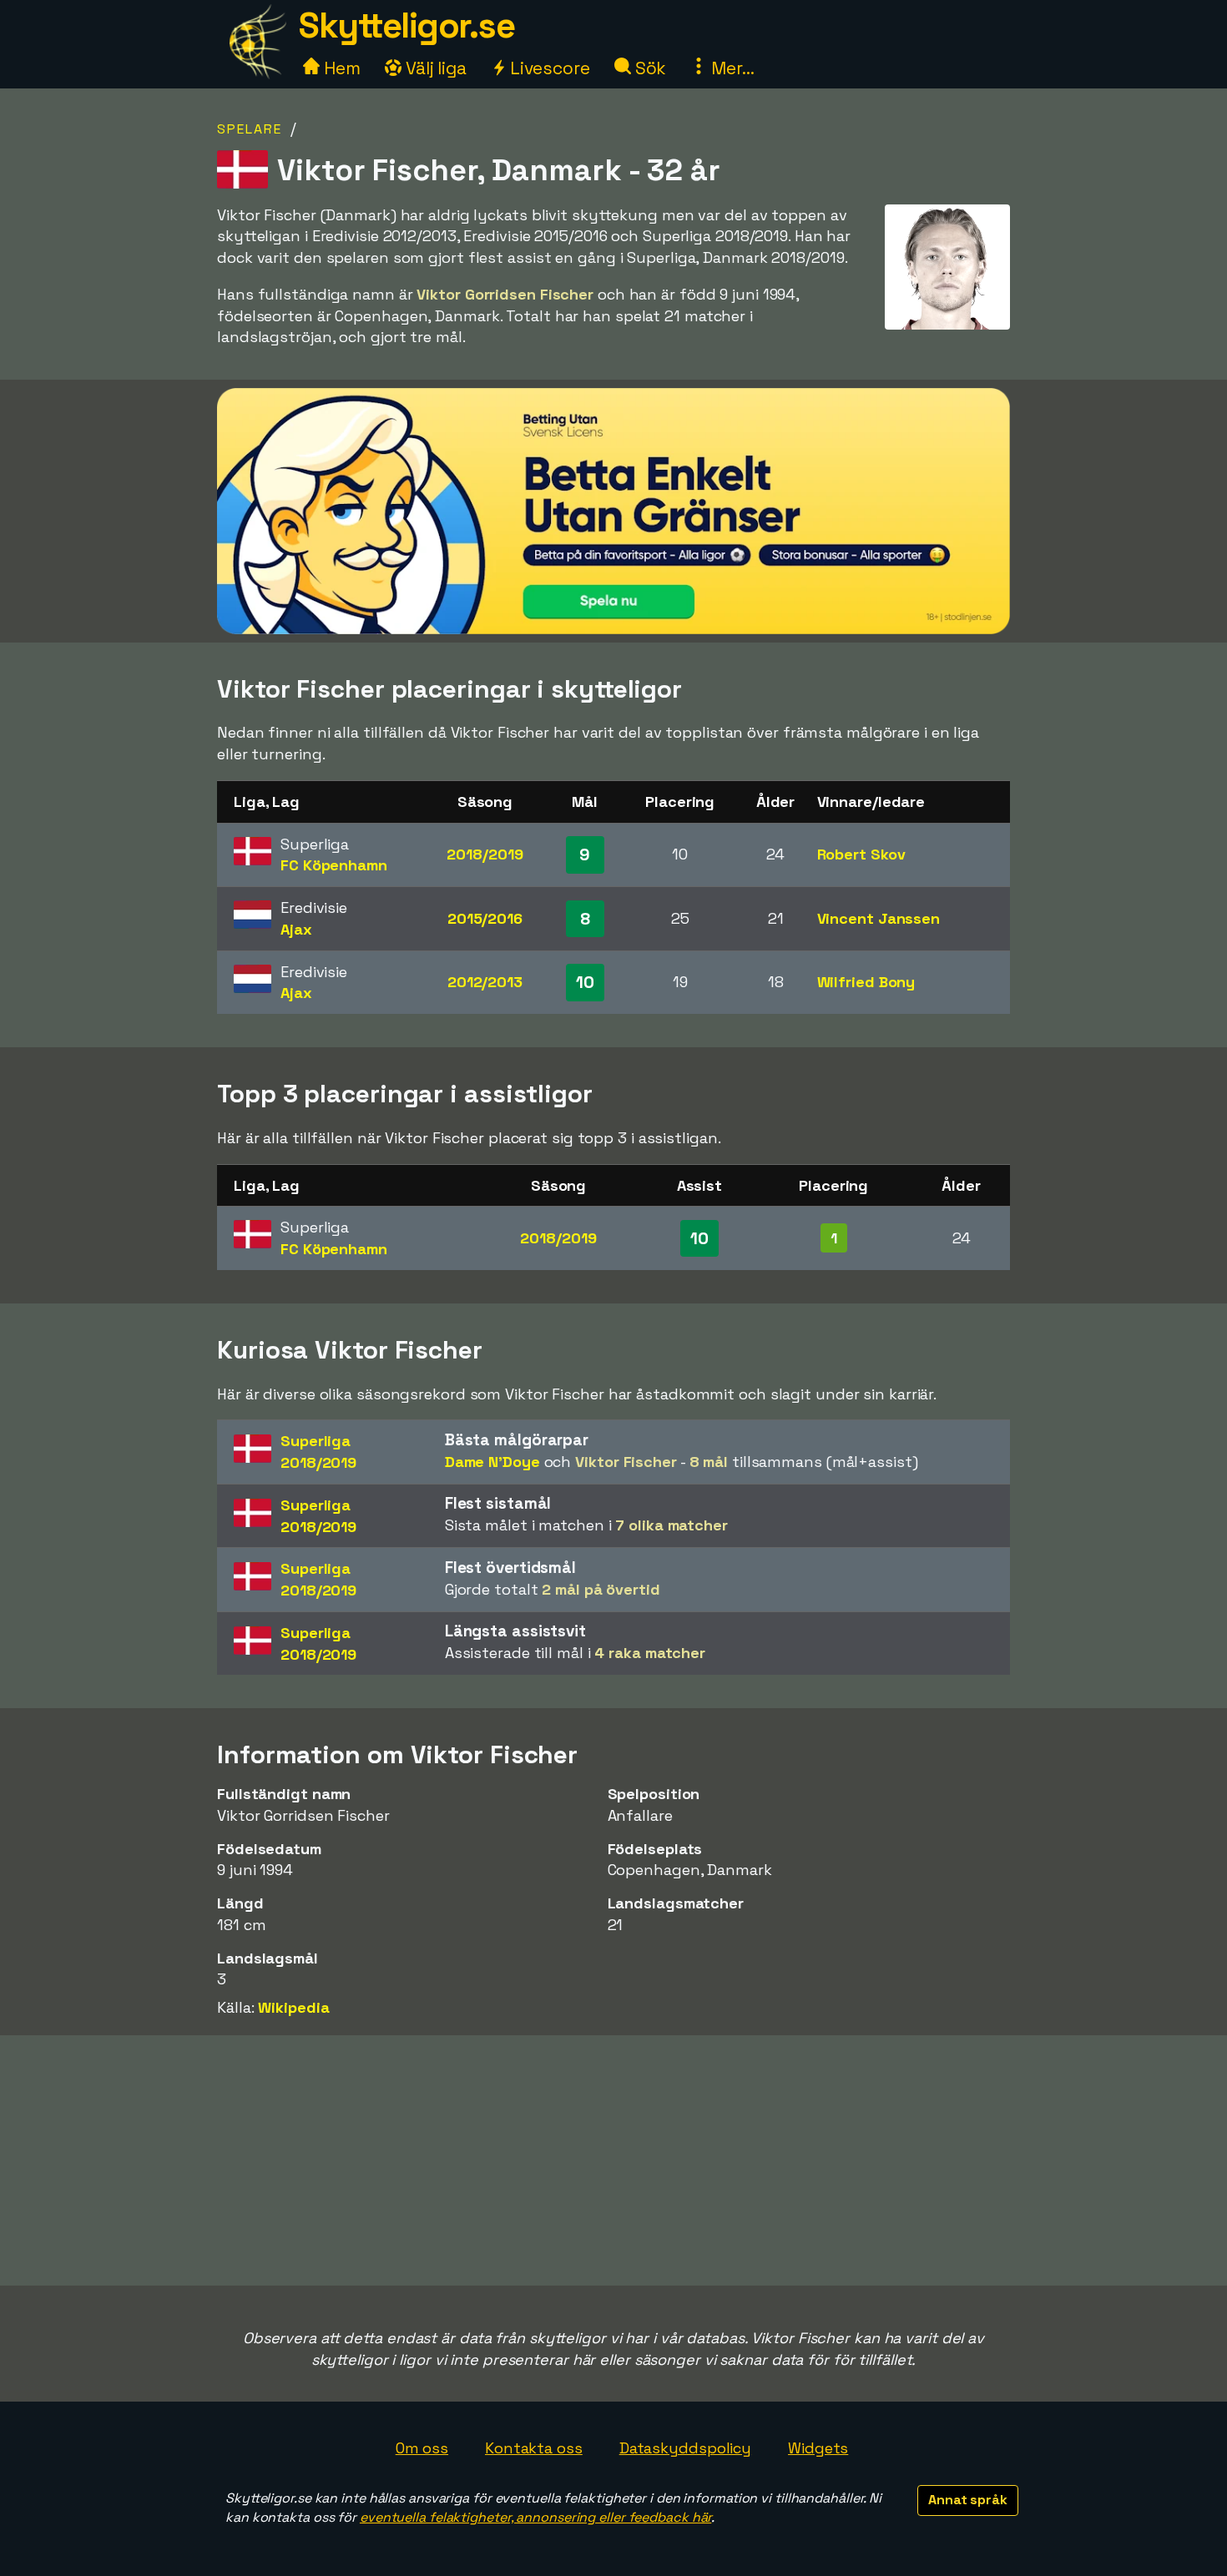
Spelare (250, 129)
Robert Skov (861, 854)
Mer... (730, 68)
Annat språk (968, 2500)
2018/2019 (485, 854)
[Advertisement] (613, 2160)
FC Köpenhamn (334, 865)
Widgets (818, 2448)
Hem (340, 68)
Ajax (296, 929)
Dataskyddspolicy (685, 2448)
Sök (649, 68)
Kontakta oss (534, 2448)
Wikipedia (293, 2007)
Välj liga (434, 68)
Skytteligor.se (406, 25)
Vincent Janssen (879, 918)
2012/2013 (485, 982)
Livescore (548, 68)
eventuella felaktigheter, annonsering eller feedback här (535, 2517)
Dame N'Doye (492, 1462)
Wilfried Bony (866, 982)
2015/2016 (485, 918)
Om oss (422, 2448)
